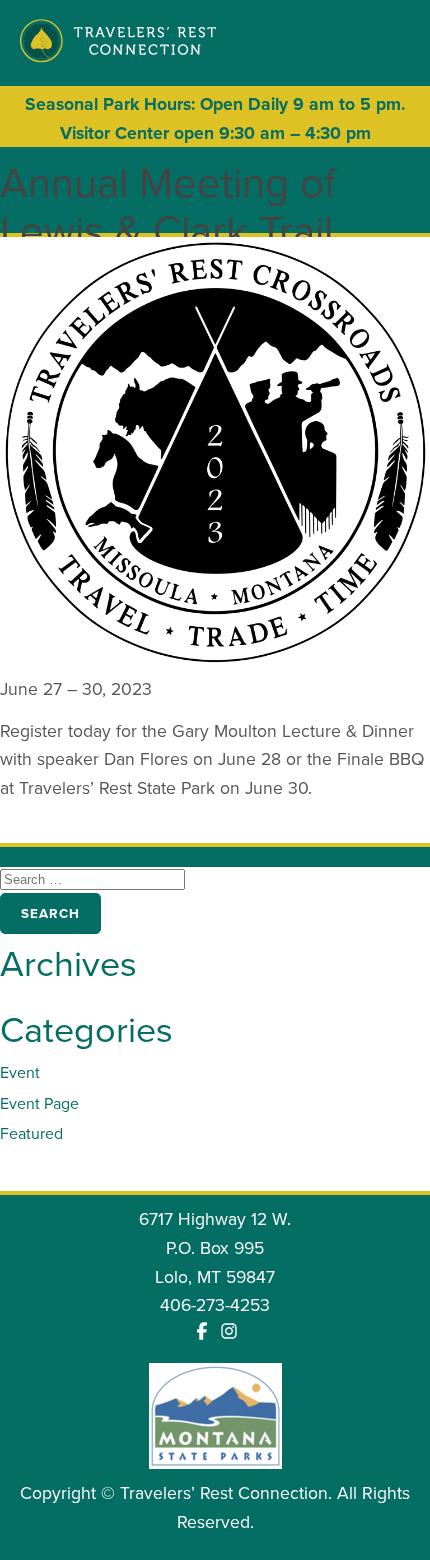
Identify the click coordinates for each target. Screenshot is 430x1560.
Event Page (39, 1103)
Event (20, 1072)
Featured (31, 1133)
